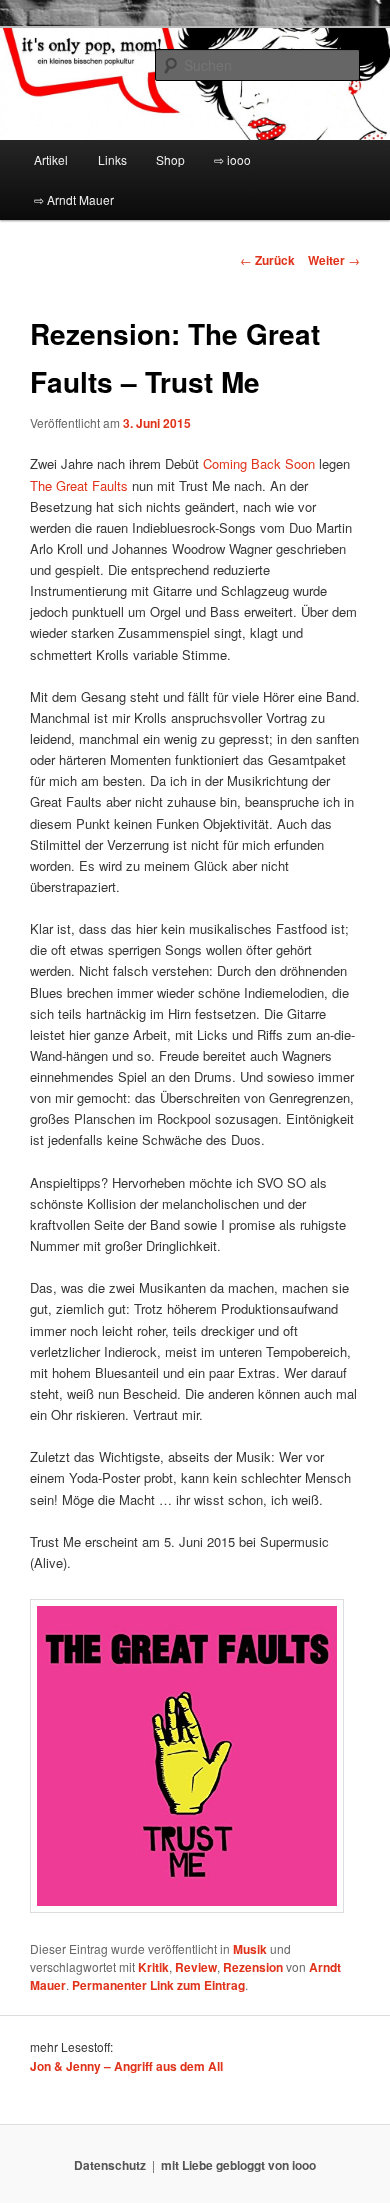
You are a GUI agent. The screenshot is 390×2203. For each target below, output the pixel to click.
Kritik (153, 1967)
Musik (250, 1949)
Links (112, 159)
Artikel (51, 159)
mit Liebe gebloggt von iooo (238, 2165)
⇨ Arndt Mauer (74, 199)
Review (196, 1967)
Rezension (253, 1967)
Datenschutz (110, 2165)
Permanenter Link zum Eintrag (158, 1985)
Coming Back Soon (259, 463)
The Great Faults (79, 485)
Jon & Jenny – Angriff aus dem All (126, 2066)
